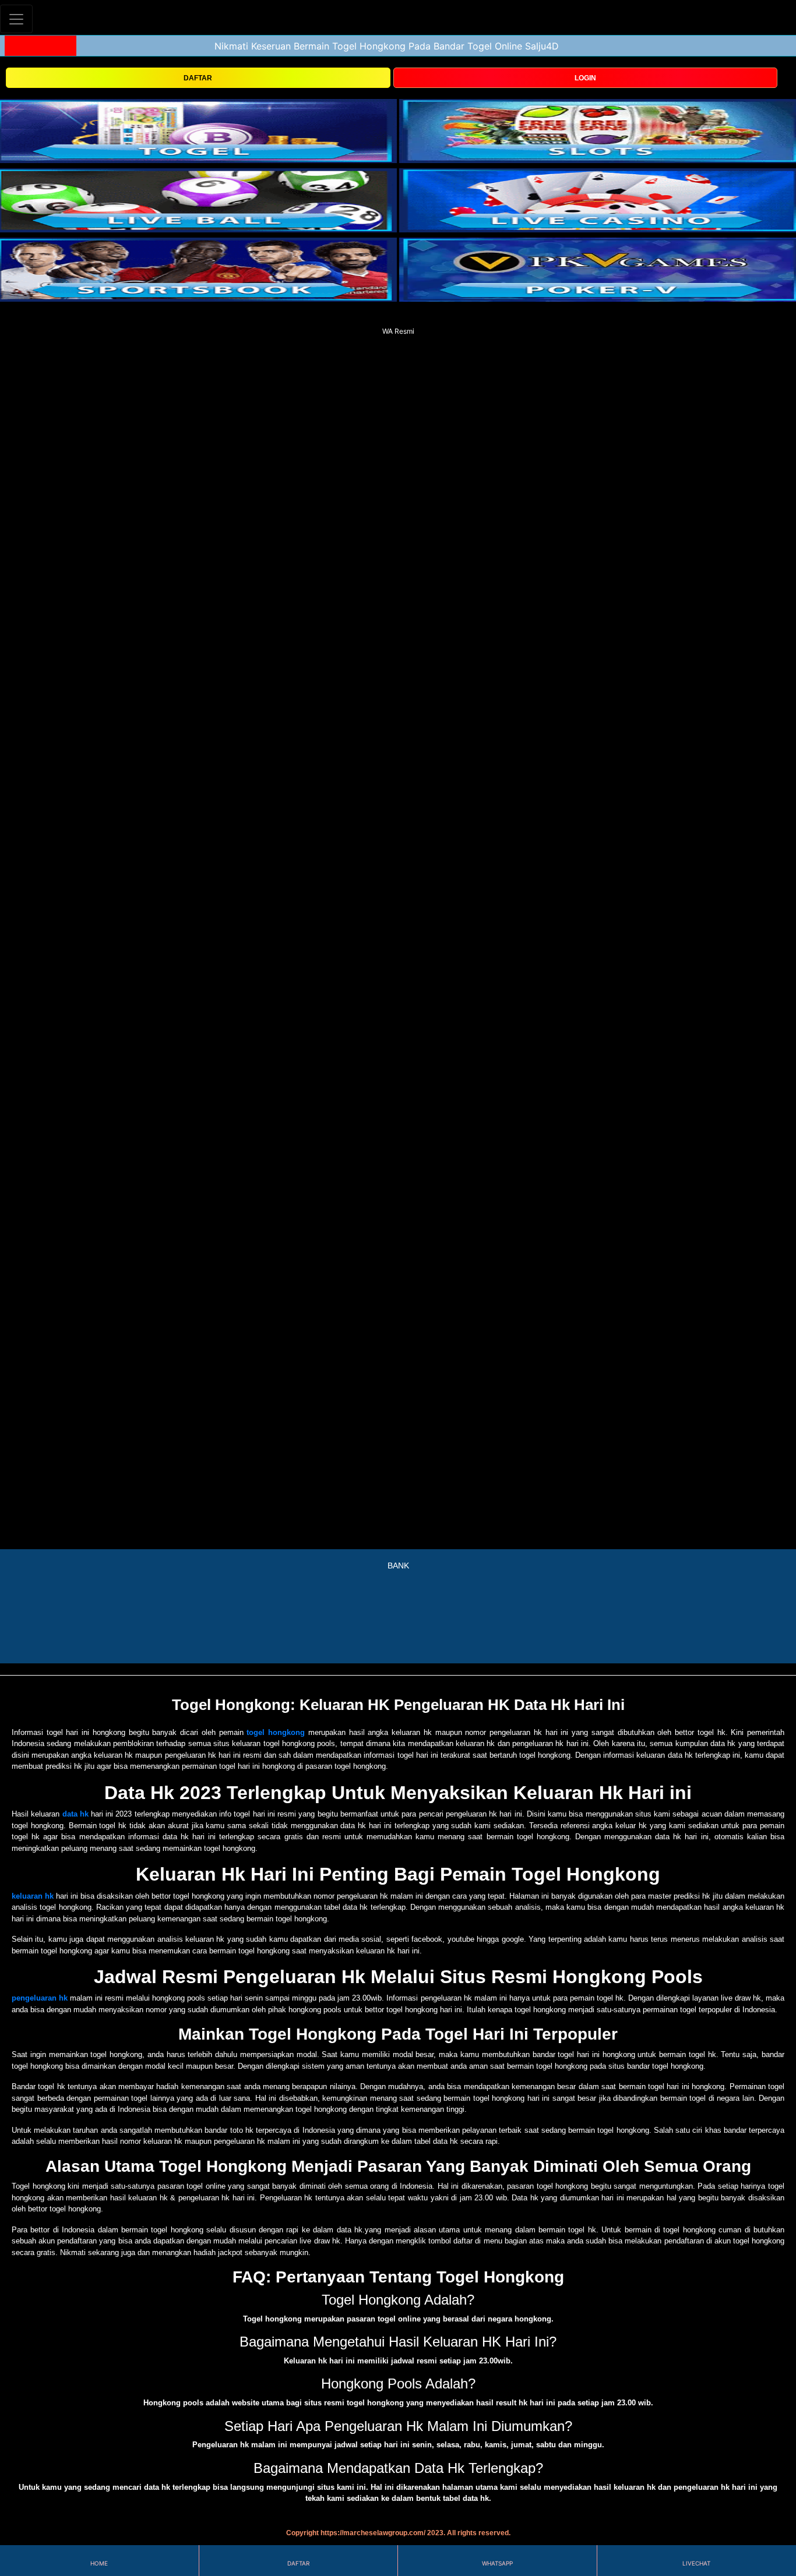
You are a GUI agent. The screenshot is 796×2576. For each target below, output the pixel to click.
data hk (75, 1814)
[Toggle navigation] (16, 19)
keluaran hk (33, 1896)
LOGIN (585, 78)
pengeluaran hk (40, 1998)
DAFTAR (198, 78)
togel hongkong (276, 1732)
